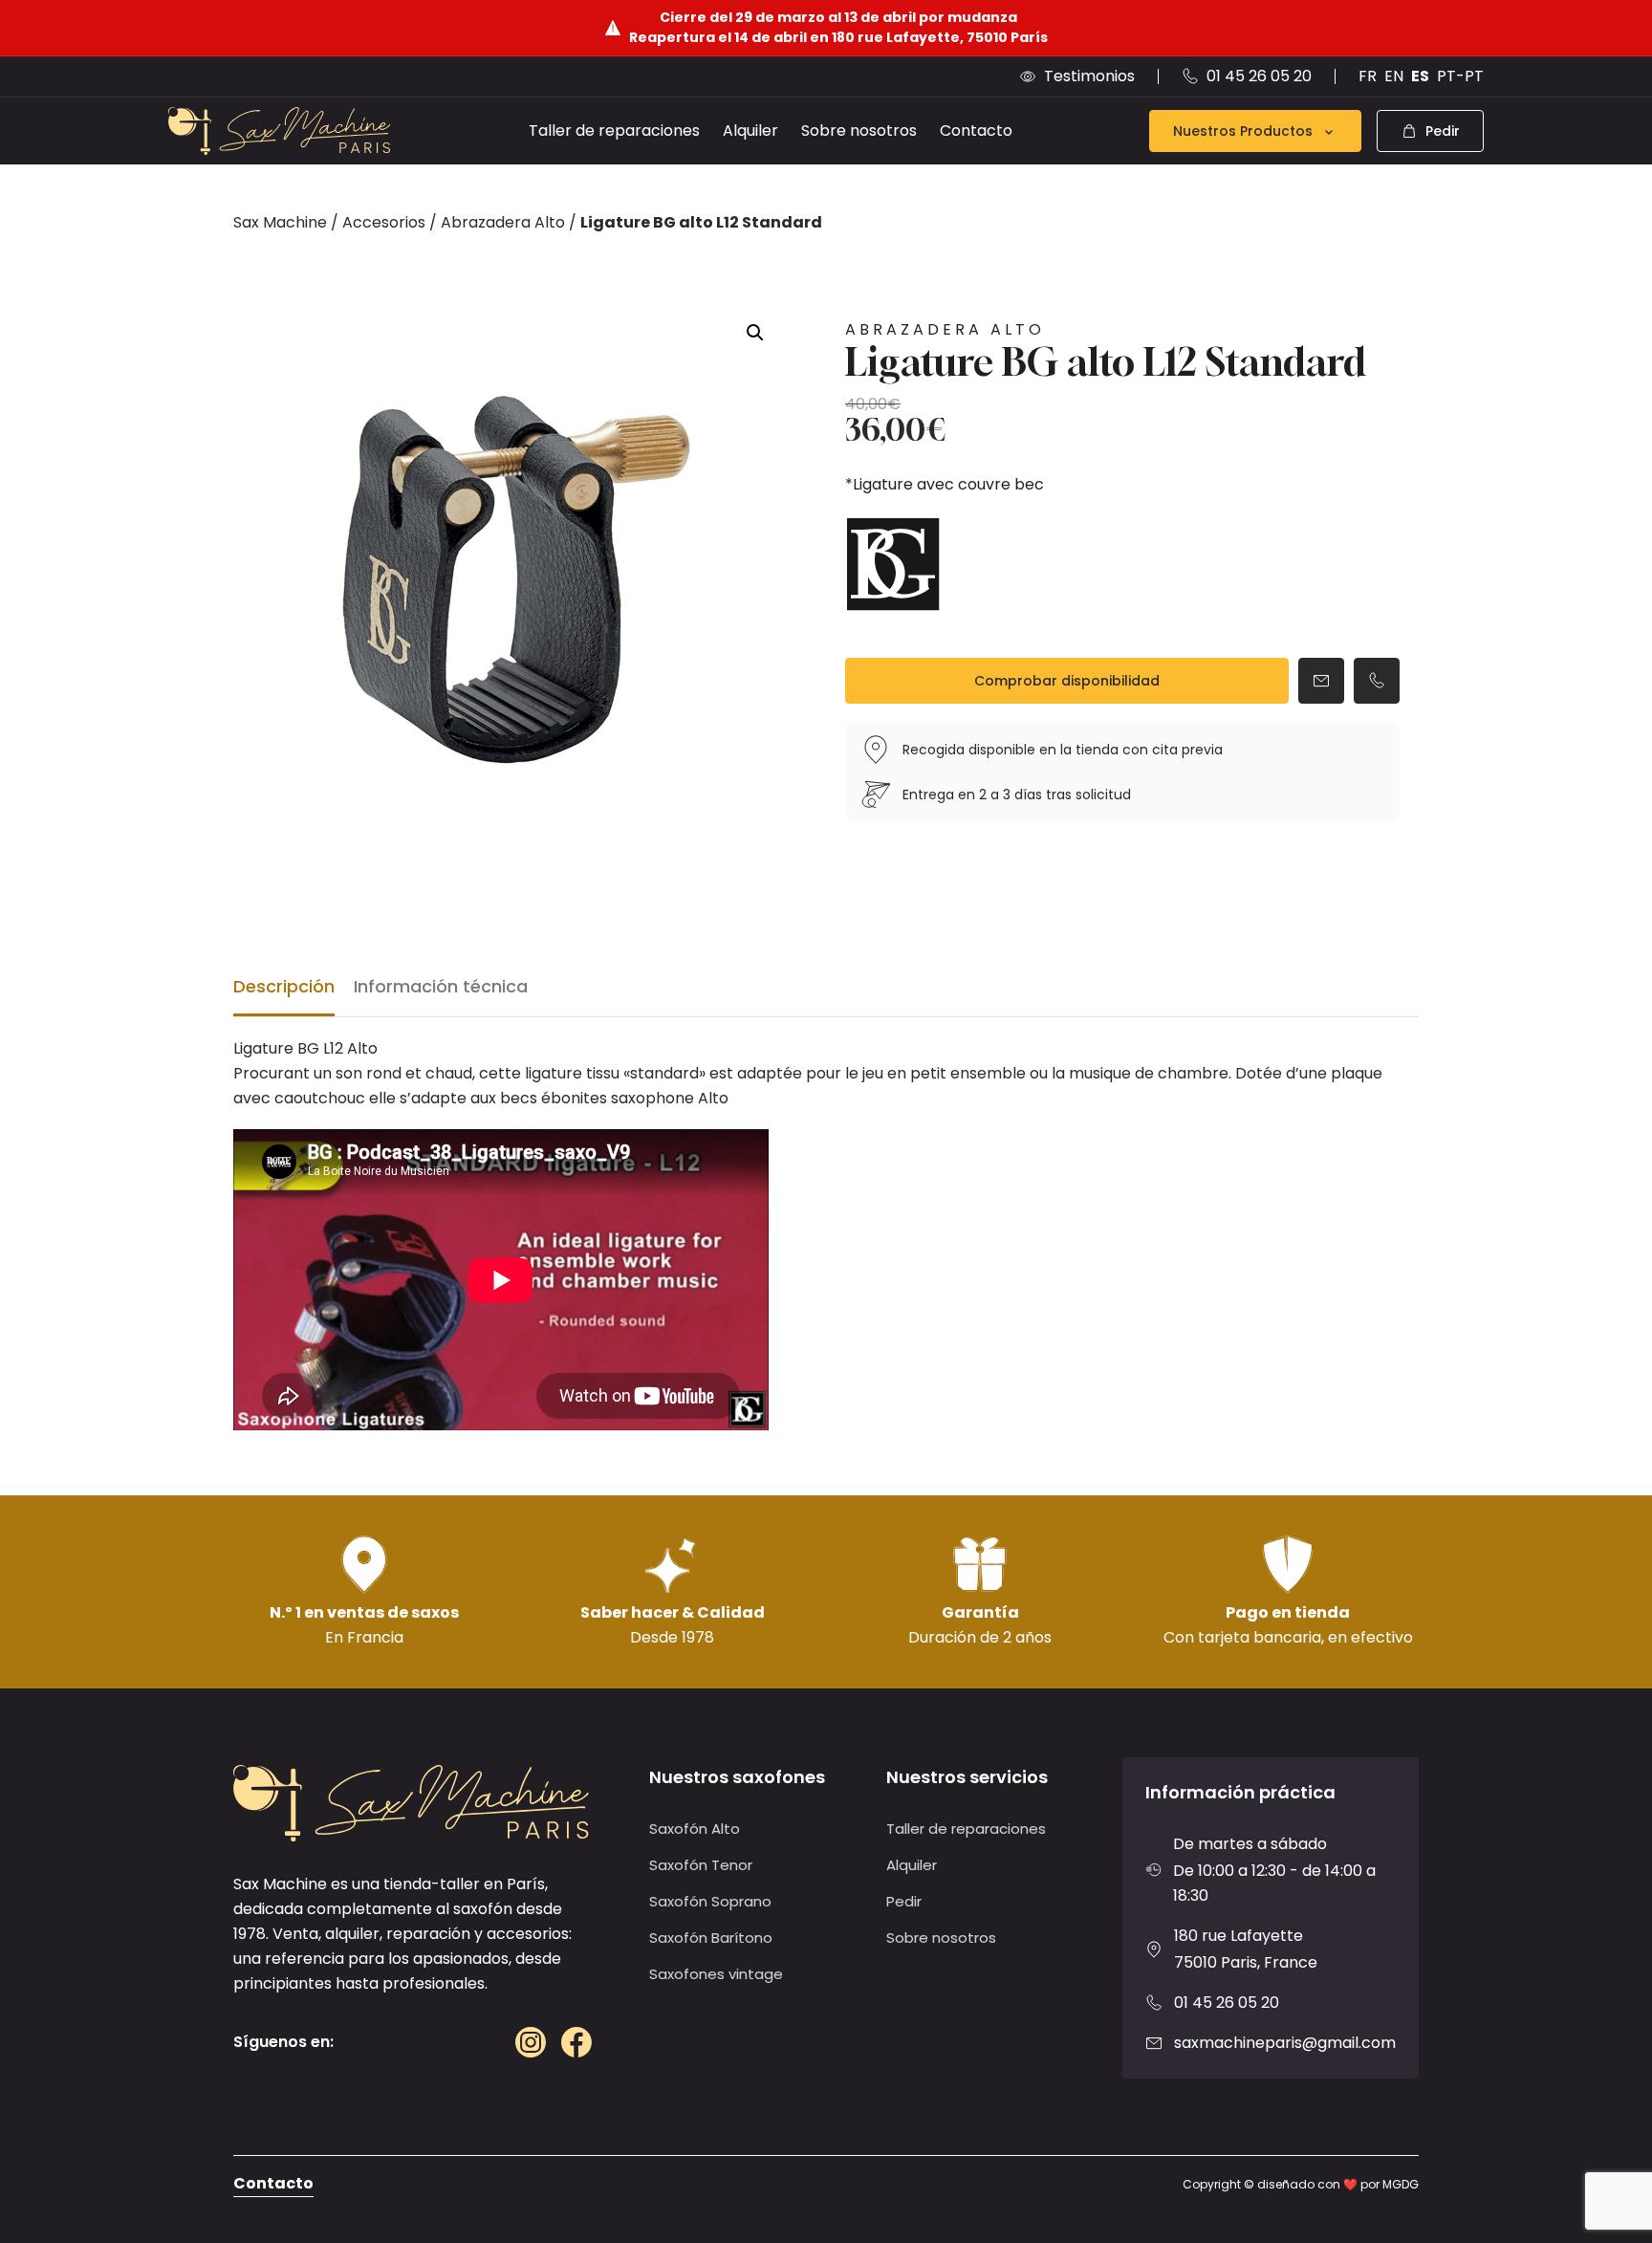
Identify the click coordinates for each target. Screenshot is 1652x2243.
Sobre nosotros (859, 131)
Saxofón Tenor (701, 1865)
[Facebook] (576, 2042)
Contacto (976, 131)
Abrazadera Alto (503, 222)
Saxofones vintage (716, 1974)
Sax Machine (280, 222)
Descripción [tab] (284, 986)
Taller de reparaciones (614, 131)
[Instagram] (531, 2042)
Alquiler (750, 131)
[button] (755, 333)
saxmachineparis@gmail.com (1285, 2043)
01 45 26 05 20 (1227, 2003)
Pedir (904, 1901)
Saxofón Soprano (710, 1901)
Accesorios (384, 222)
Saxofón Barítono (711, 1938)
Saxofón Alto (695, 1829)
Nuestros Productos (1243, 131)
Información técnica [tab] (441, 986)
